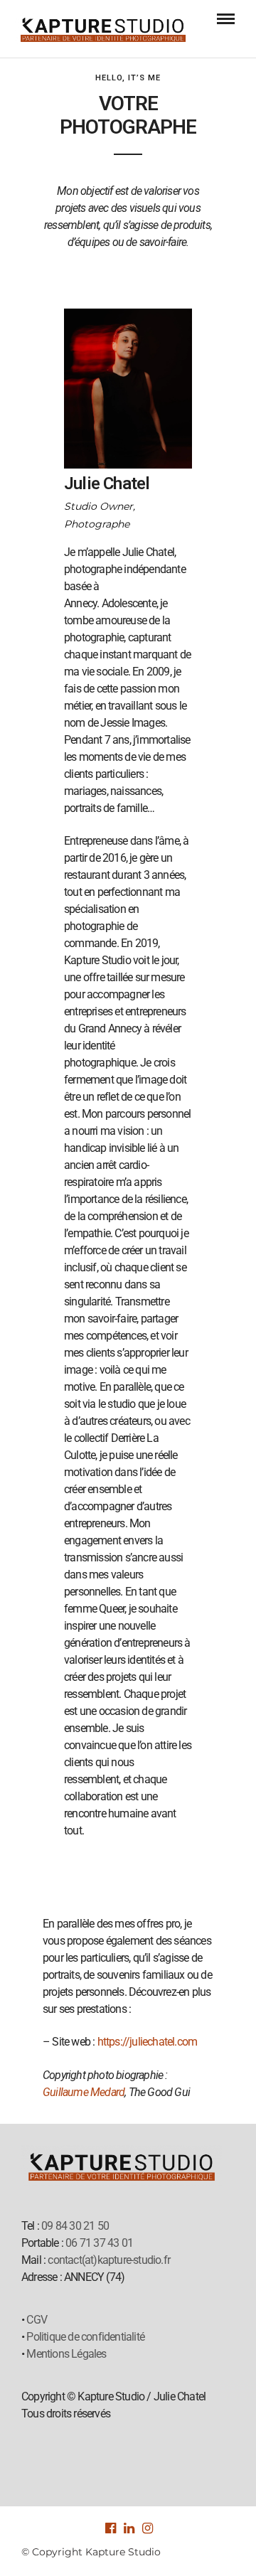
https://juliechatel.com (148, 2042)
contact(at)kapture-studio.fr (109, 2260)
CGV (37, 2320)
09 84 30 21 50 (75, 2226)
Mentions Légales (66, 2354)
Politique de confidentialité (85, 2337)
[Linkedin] (128, 2528)
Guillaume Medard (84, 2092)
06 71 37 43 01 (99, 2243)
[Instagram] (146, 2528)
